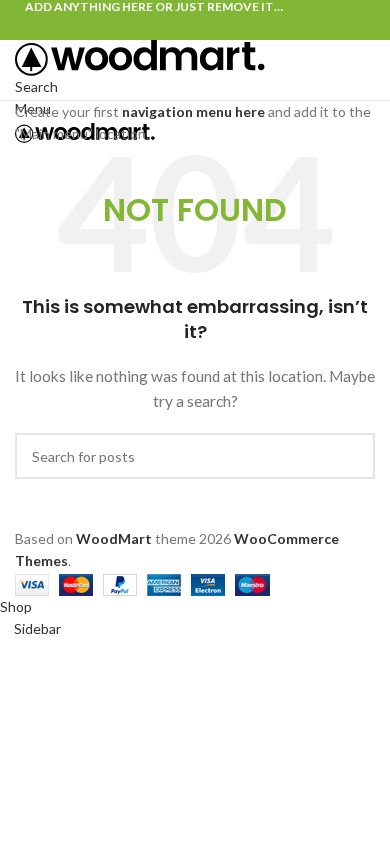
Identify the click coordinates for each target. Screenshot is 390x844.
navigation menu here (193, 111)
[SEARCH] (352, 456)
